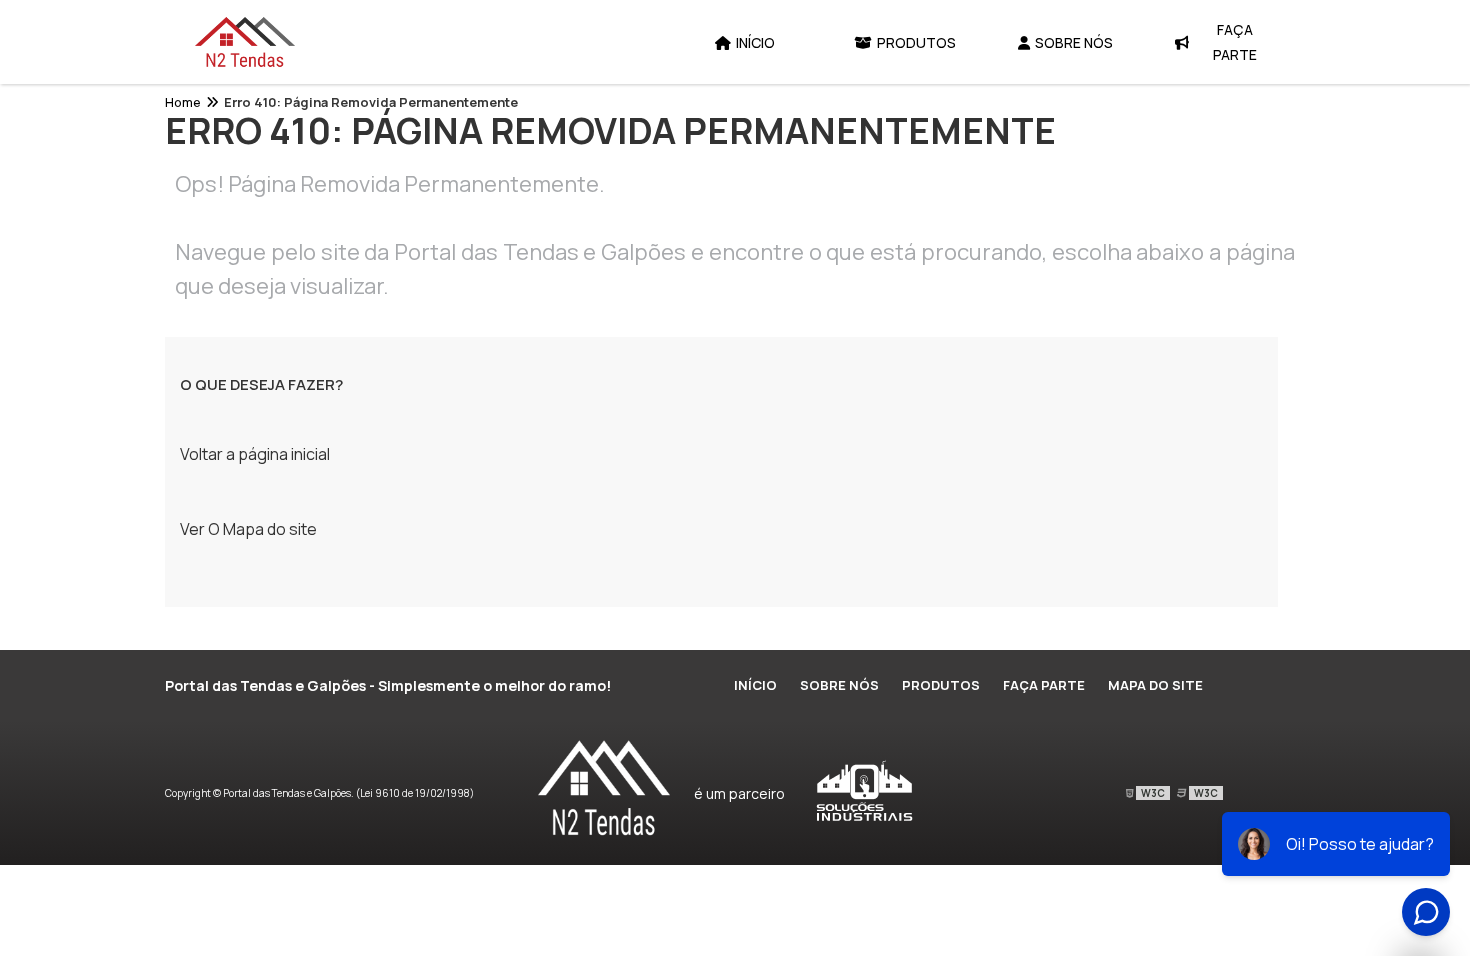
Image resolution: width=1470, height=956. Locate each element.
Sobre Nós (1074, 42)
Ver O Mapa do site (248, 529)
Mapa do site (1155, 685)
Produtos (916, 42)
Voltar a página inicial (255, 454)
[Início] (245, 42)
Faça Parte (1235, 42)
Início (755, 42)
